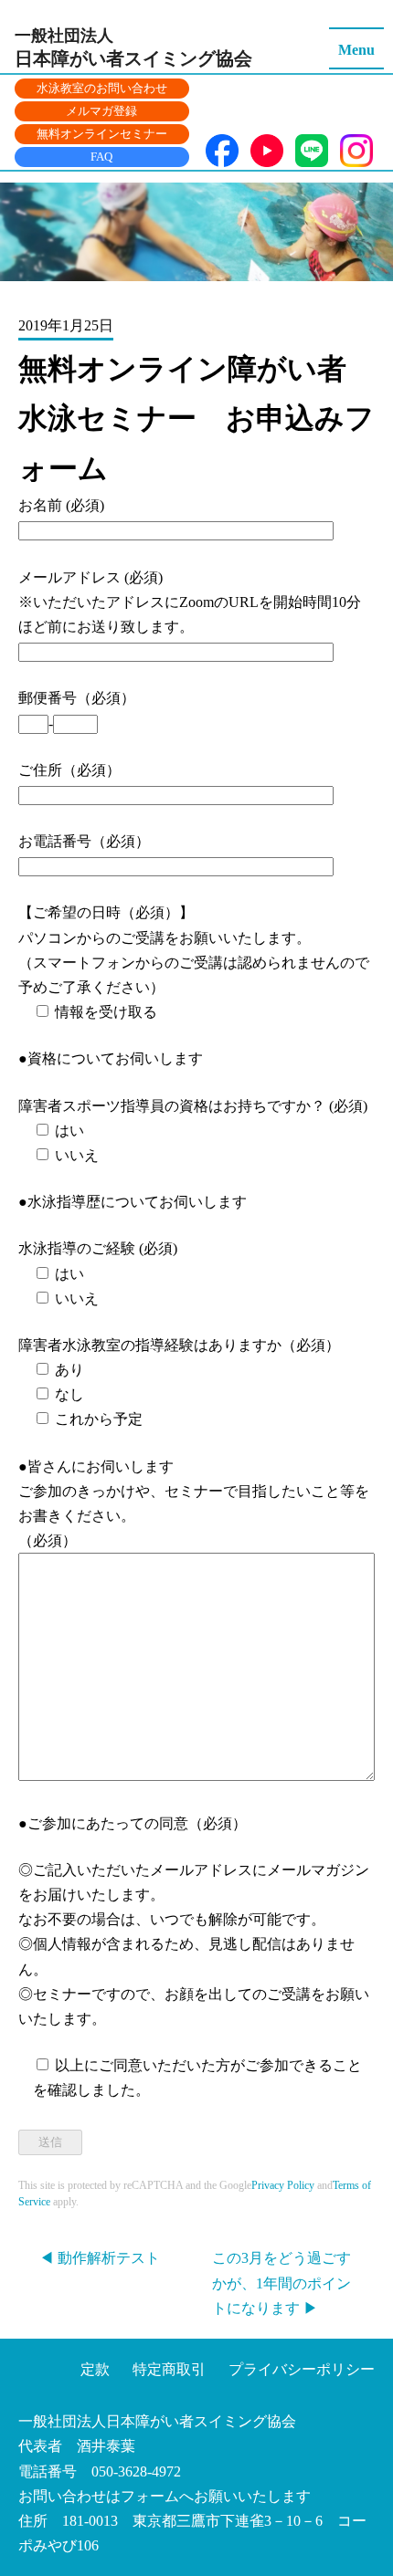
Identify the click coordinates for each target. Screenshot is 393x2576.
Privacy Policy (283, 2185)
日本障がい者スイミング (133, 48)
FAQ (101, 157)
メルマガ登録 (101, 111)
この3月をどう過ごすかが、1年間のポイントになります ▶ (281, 2283)
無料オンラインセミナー (102, 134)
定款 (95, 2369)
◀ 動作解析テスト (100, 2258)
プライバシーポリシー (302, 2369)
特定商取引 (169, 2369)
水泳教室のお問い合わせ (102, 88)
